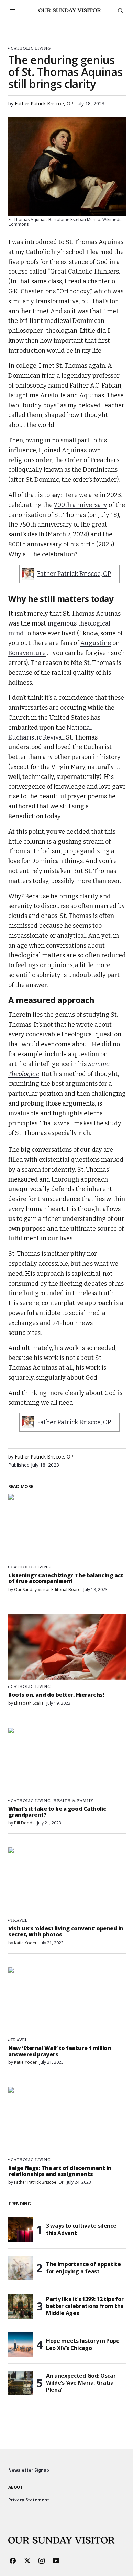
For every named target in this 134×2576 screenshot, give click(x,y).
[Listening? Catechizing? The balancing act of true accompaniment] (67, 1527)
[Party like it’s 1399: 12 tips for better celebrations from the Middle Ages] (21, 2306)
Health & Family (73, 1800)
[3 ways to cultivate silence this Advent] (21, 2230)
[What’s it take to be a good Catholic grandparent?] (67, 1760)
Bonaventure (27, 653)
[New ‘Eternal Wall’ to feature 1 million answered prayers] (67, 2000)
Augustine (96, 643)
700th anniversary (81, 505)
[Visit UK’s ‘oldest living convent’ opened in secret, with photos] (67, 1880)
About (15, 2487)
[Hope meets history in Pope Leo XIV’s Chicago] (21, 2345)
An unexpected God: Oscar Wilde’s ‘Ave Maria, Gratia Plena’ (81, 2383)
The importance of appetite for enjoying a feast (83, 2268)
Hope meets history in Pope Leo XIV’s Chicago (83, 2344)
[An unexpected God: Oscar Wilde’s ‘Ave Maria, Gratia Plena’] (21, 2383)
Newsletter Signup (29, 2470)
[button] (12, 10)
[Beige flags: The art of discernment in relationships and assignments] (67, 2120)
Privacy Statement (29, 2500)
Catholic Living (31, 48)
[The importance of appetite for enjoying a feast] (21, 2268)
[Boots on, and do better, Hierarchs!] (67, 1647)
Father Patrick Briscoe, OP (74, 574)
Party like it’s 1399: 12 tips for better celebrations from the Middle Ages (85, 2306)
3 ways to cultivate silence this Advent (81, 2229)
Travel (19, 1920)
